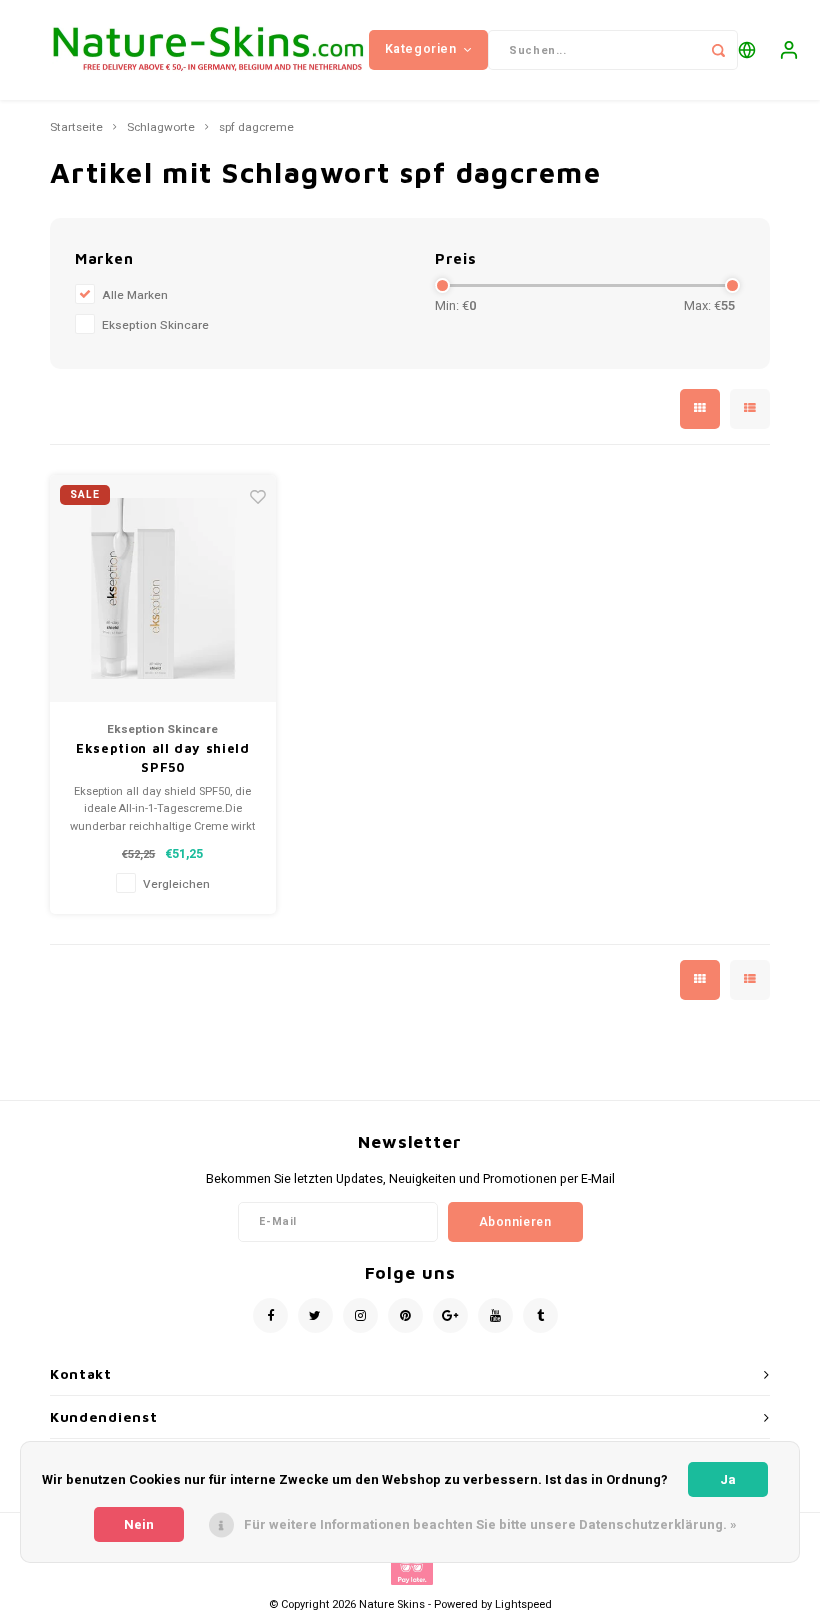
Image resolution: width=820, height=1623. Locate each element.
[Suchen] (718, 50)
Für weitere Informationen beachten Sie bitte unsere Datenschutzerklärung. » (490, 1524)
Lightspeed (523, 1604)
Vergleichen (176, 884)
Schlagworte (161, 128)
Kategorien (421, 49)
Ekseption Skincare (155, 325)
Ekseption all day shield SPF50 (163, 758)
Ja (728, 1479)
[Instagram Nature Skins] (360, 1315)
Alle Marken (135, 295)
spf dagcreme (256, 128)
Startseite (76, 128)
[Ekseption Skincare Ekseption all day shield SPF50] (163, 588)
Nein (139, 1524)
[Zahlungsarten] (410, 1570)
